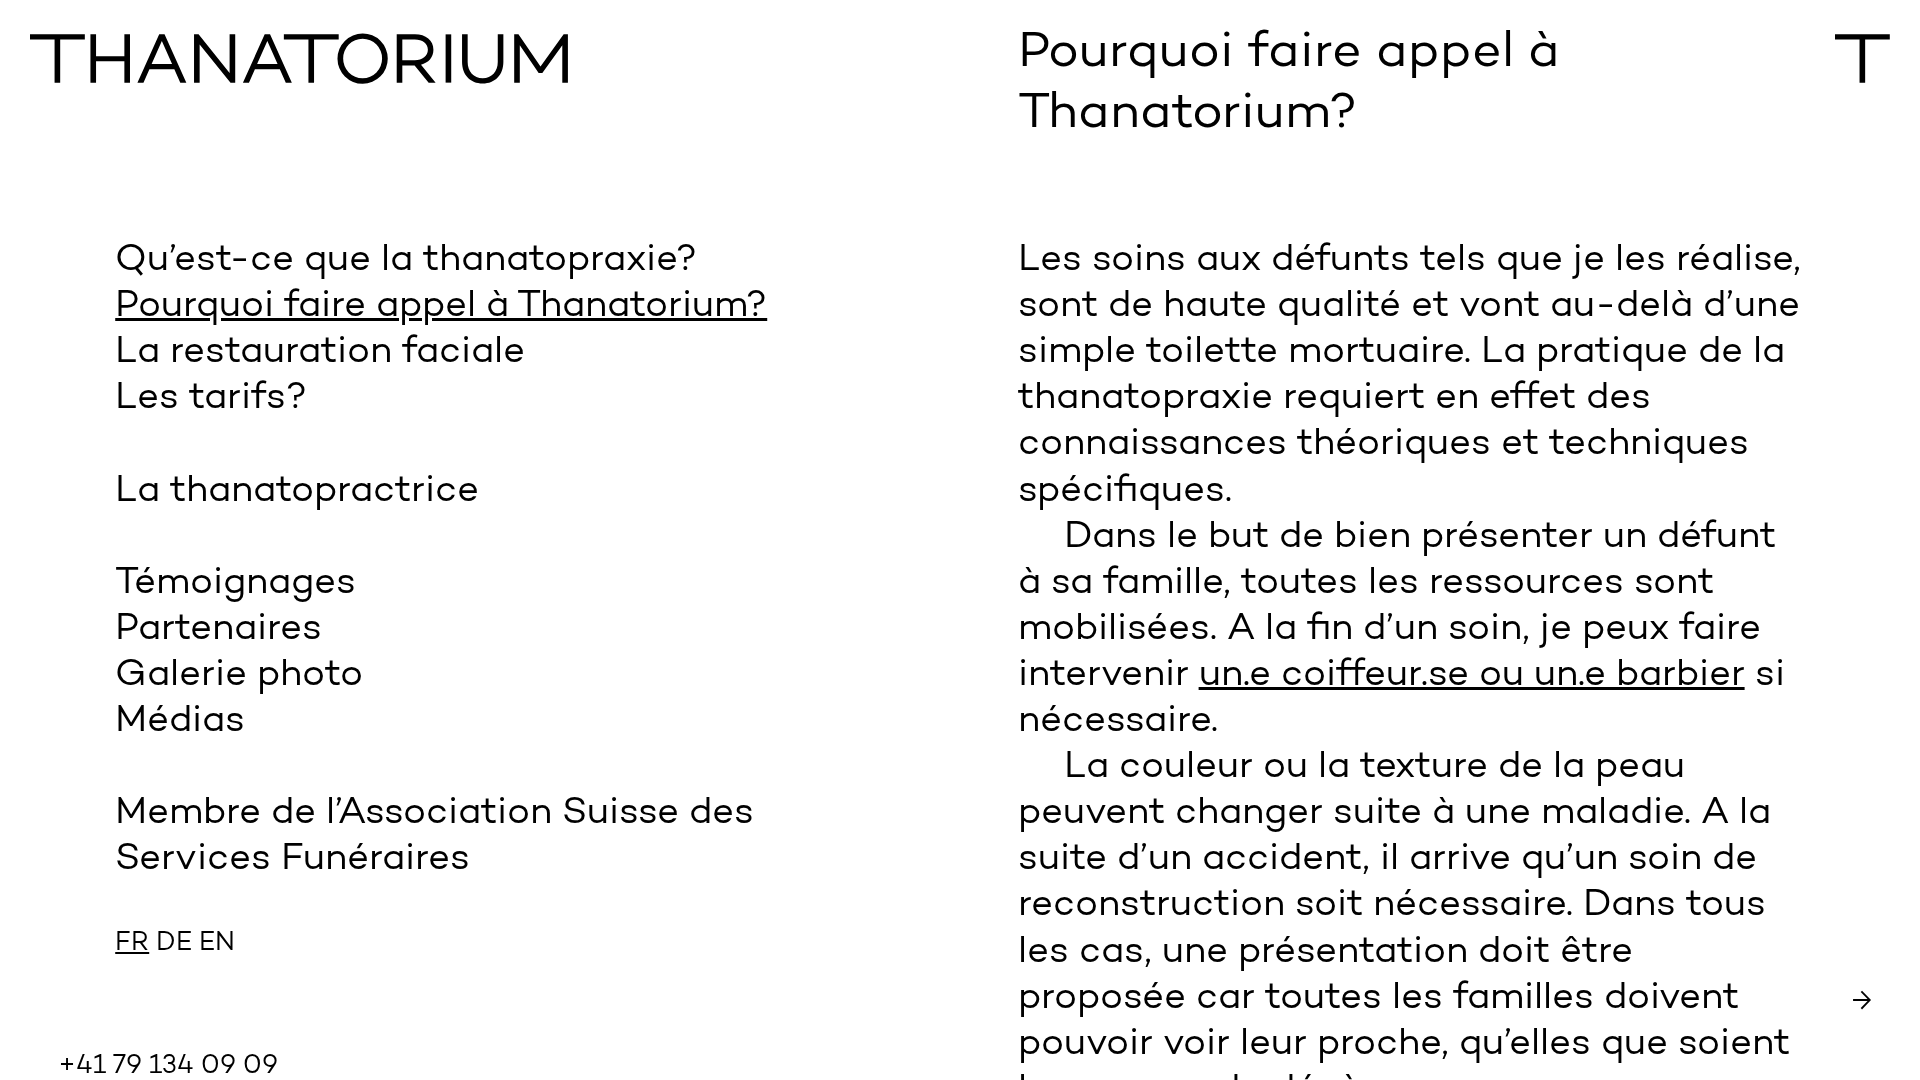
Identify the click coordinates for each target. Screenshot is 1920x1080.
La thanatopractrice (297, 491)
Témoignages (235, 583)
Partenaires (218, 629)
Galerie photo (239, 675)
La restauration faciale (320, 352)
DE (174, 943)
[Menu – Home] (466, 61)
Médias (180, 721)
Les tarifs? (211, 398)
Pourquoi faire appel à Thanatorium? (441, 306)
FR (132, 943)
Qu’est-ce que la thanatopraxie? (406, 260)
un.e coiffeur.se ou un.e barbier (1472, 675)
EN (217, 943)
